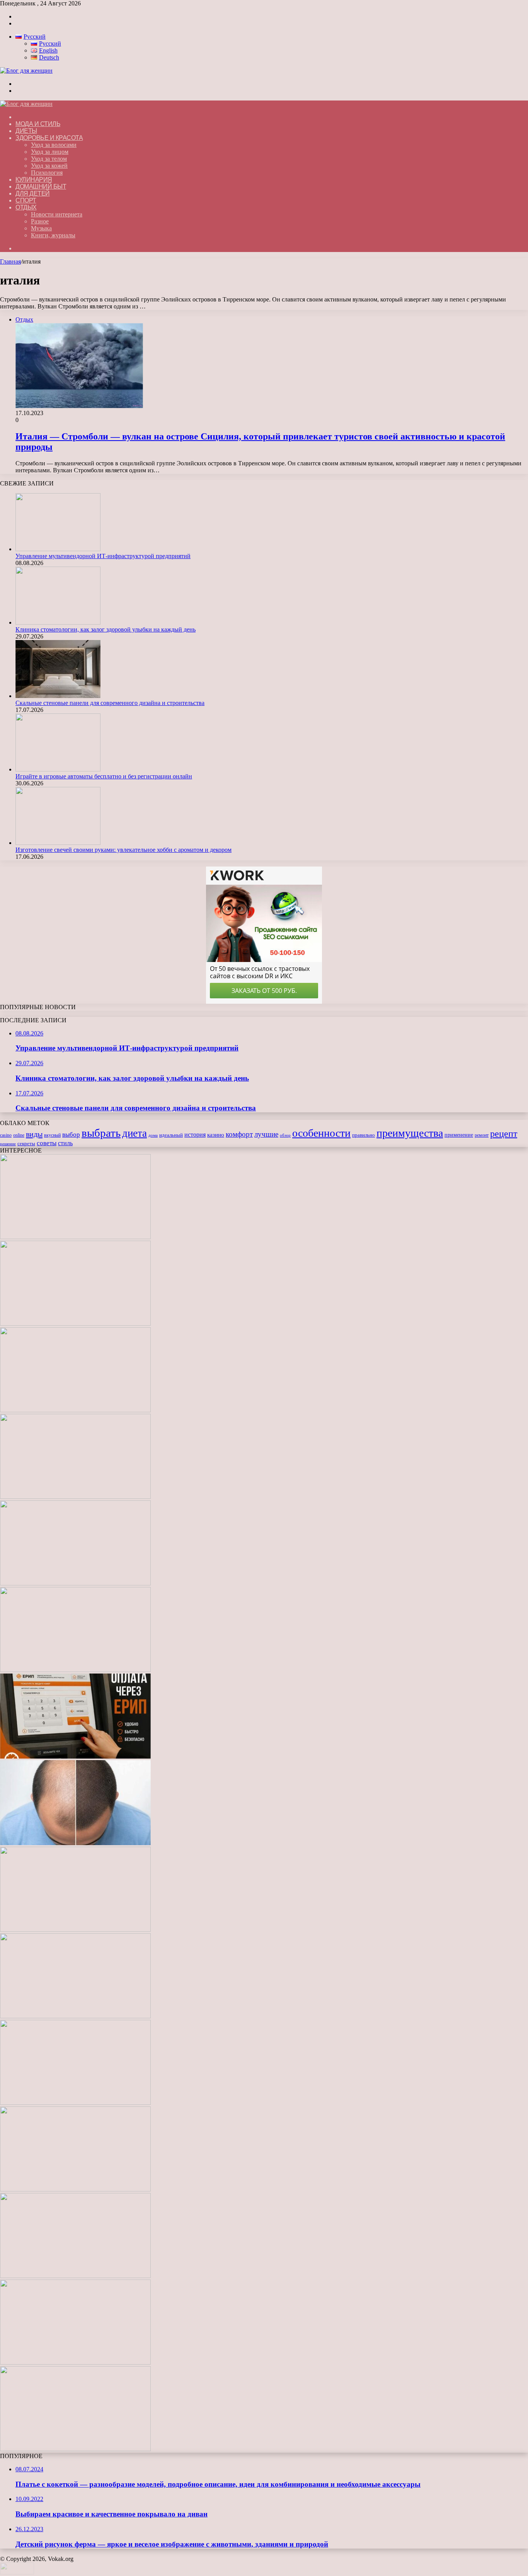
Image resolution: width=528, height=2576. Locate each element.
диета (135, 1133)
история (195, 1135)
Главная (10, 261)
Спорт (26, 200)
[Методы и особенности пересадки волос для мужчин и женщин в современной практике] (75, 1843)
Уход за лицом (50, 152)
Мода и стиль (38, 124)
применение (459, 1135)
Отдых (26, 207)
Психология (47, 173)
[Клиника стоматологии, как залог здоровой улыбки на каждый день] (58, 622)
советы (47, 1143)
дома (153, 1135)
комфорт (239, 1134)
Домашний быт (41, 186)
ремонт (482, 1135)
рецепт (504, 1134)
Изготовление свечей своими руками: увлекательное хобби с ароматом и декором (123, 850)
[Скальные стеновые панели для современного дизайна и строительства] (58, 696)
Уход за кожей (49, 166)
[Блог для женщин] (26, 71)
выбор (71, 1135)
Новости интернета (57, 214)
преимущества (410, 1133)
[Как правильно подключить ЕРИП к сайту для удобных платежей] (75, 1756)
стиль (65, 1143)
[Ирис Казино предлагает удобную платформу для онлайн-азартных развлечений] (75, 1930)
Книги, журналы (53, 235)
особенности (321, 1133)
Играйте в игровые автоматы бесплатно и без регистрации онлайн (104, 776)
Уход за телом (49, 159)
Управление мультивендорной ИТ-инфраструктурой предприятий (103, 556)
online (19, 1135)
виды (34, 1134)
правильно (364, 1135)
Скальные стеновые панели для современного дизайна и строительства (110, 703)
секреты (26, 1144)
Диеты (26, 131)
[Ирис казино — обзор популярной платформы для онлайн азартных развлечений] (75, 2189)
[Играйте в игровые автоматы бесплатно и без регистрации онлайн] (58, 769)
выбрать (101, 1133)
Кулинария (34, 180)
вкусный (52, 1135)
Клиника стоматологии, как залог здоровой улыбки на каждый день (106, 629)
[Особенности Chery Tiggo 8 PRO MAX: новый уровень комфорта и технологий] (75, 2449)
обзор (285, 1135)
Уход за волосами (54, 145)
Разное (40, 221)
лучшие (266, 1134)
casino (6, 1135)
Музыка (41, 228)
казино (216, 1135)
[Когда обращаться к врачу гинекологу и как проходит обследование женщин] (75, 1670)
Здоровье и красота (49, 138)
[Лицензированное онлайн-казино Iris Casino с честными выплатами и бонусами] (75, 2276)
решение (8, 1144)
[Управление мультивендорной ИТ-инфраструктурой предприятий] (58, 549)
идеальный (171, 1135)
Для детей (33, 193)
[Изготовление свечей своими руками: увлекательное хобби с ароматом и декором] (58, 843)
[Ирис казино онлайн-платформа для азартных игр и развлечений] (75, 2103)
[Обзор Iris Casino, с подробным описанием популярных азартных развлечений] (75, 2016)
